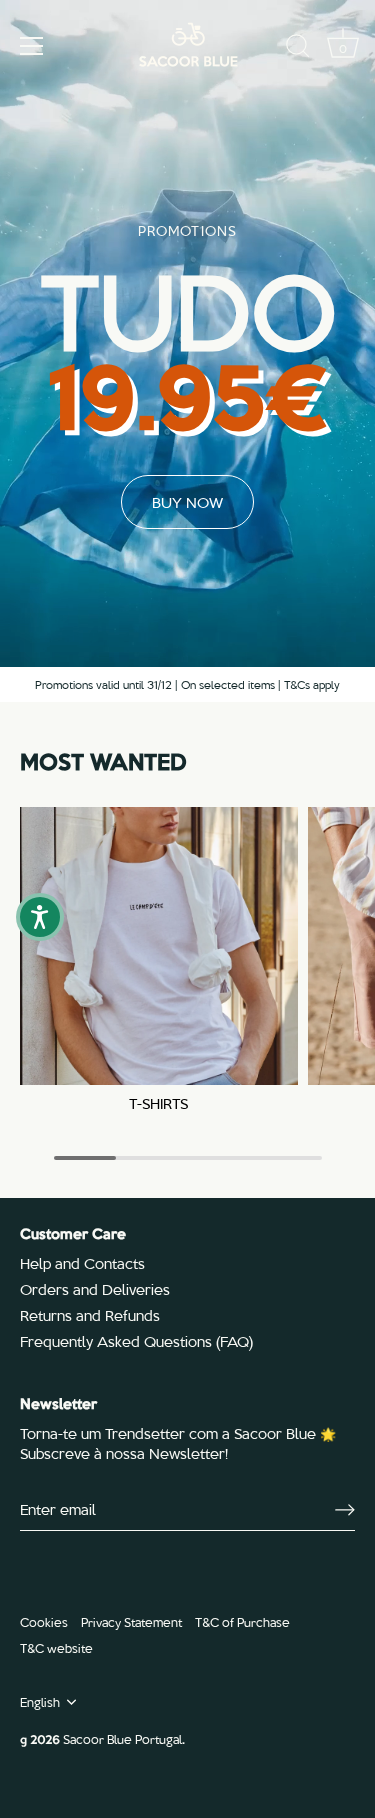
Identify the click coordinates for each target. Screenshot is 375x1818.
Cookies (44, 1621)
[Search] (298, 49)
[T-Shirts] (159, 946)
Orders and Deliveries (95, 1289)
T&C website (56, 1647)
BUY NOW (187, 502)
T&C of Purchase (242, 1621)
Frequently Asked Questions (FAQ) (136, 1341)
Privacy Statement (131, 1621)
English (40, 1702)
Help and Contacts (82, 1263)
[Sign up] (345, 1509)
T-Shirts (158, 1103)
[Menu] (32, 46)
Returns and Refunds (90, 1315)
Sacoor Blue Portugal (122, 1738)
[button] (40, 917)
